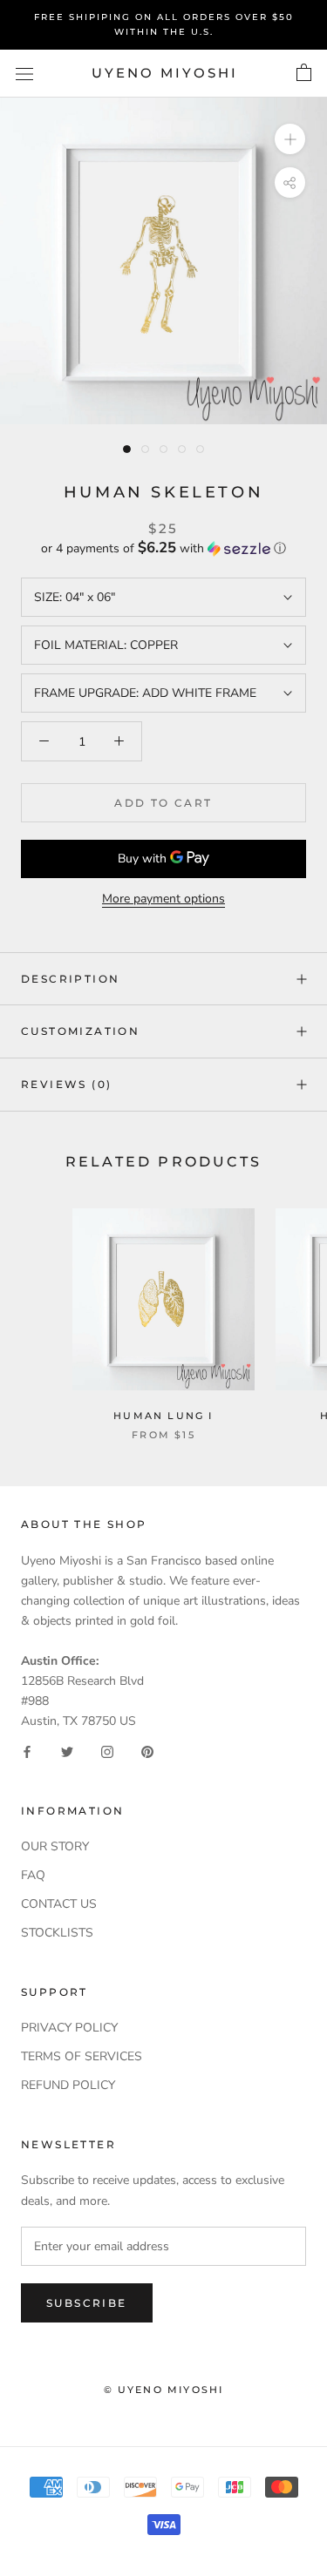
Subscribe (87, 2303)
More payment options (163, 899)
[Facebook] (27, 1751)
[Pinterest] (147, 1751)
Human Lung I (163, 1416)
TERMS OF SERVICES (82, 2056)
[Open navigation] (24, 74)
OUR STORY (55, 1846)
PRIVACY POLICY (69, 2028)
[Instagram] (107, 1751)
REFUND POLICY (68, 2085)
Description (70, 979)
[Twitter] (67, 1751)
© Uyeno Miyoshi (164, 2390)
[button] (163, 548)
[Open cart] (304, 73)
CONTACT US (59, 1904)
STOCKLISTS (57, 1933)
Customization (80, 1031)
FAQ (33, 1875)
